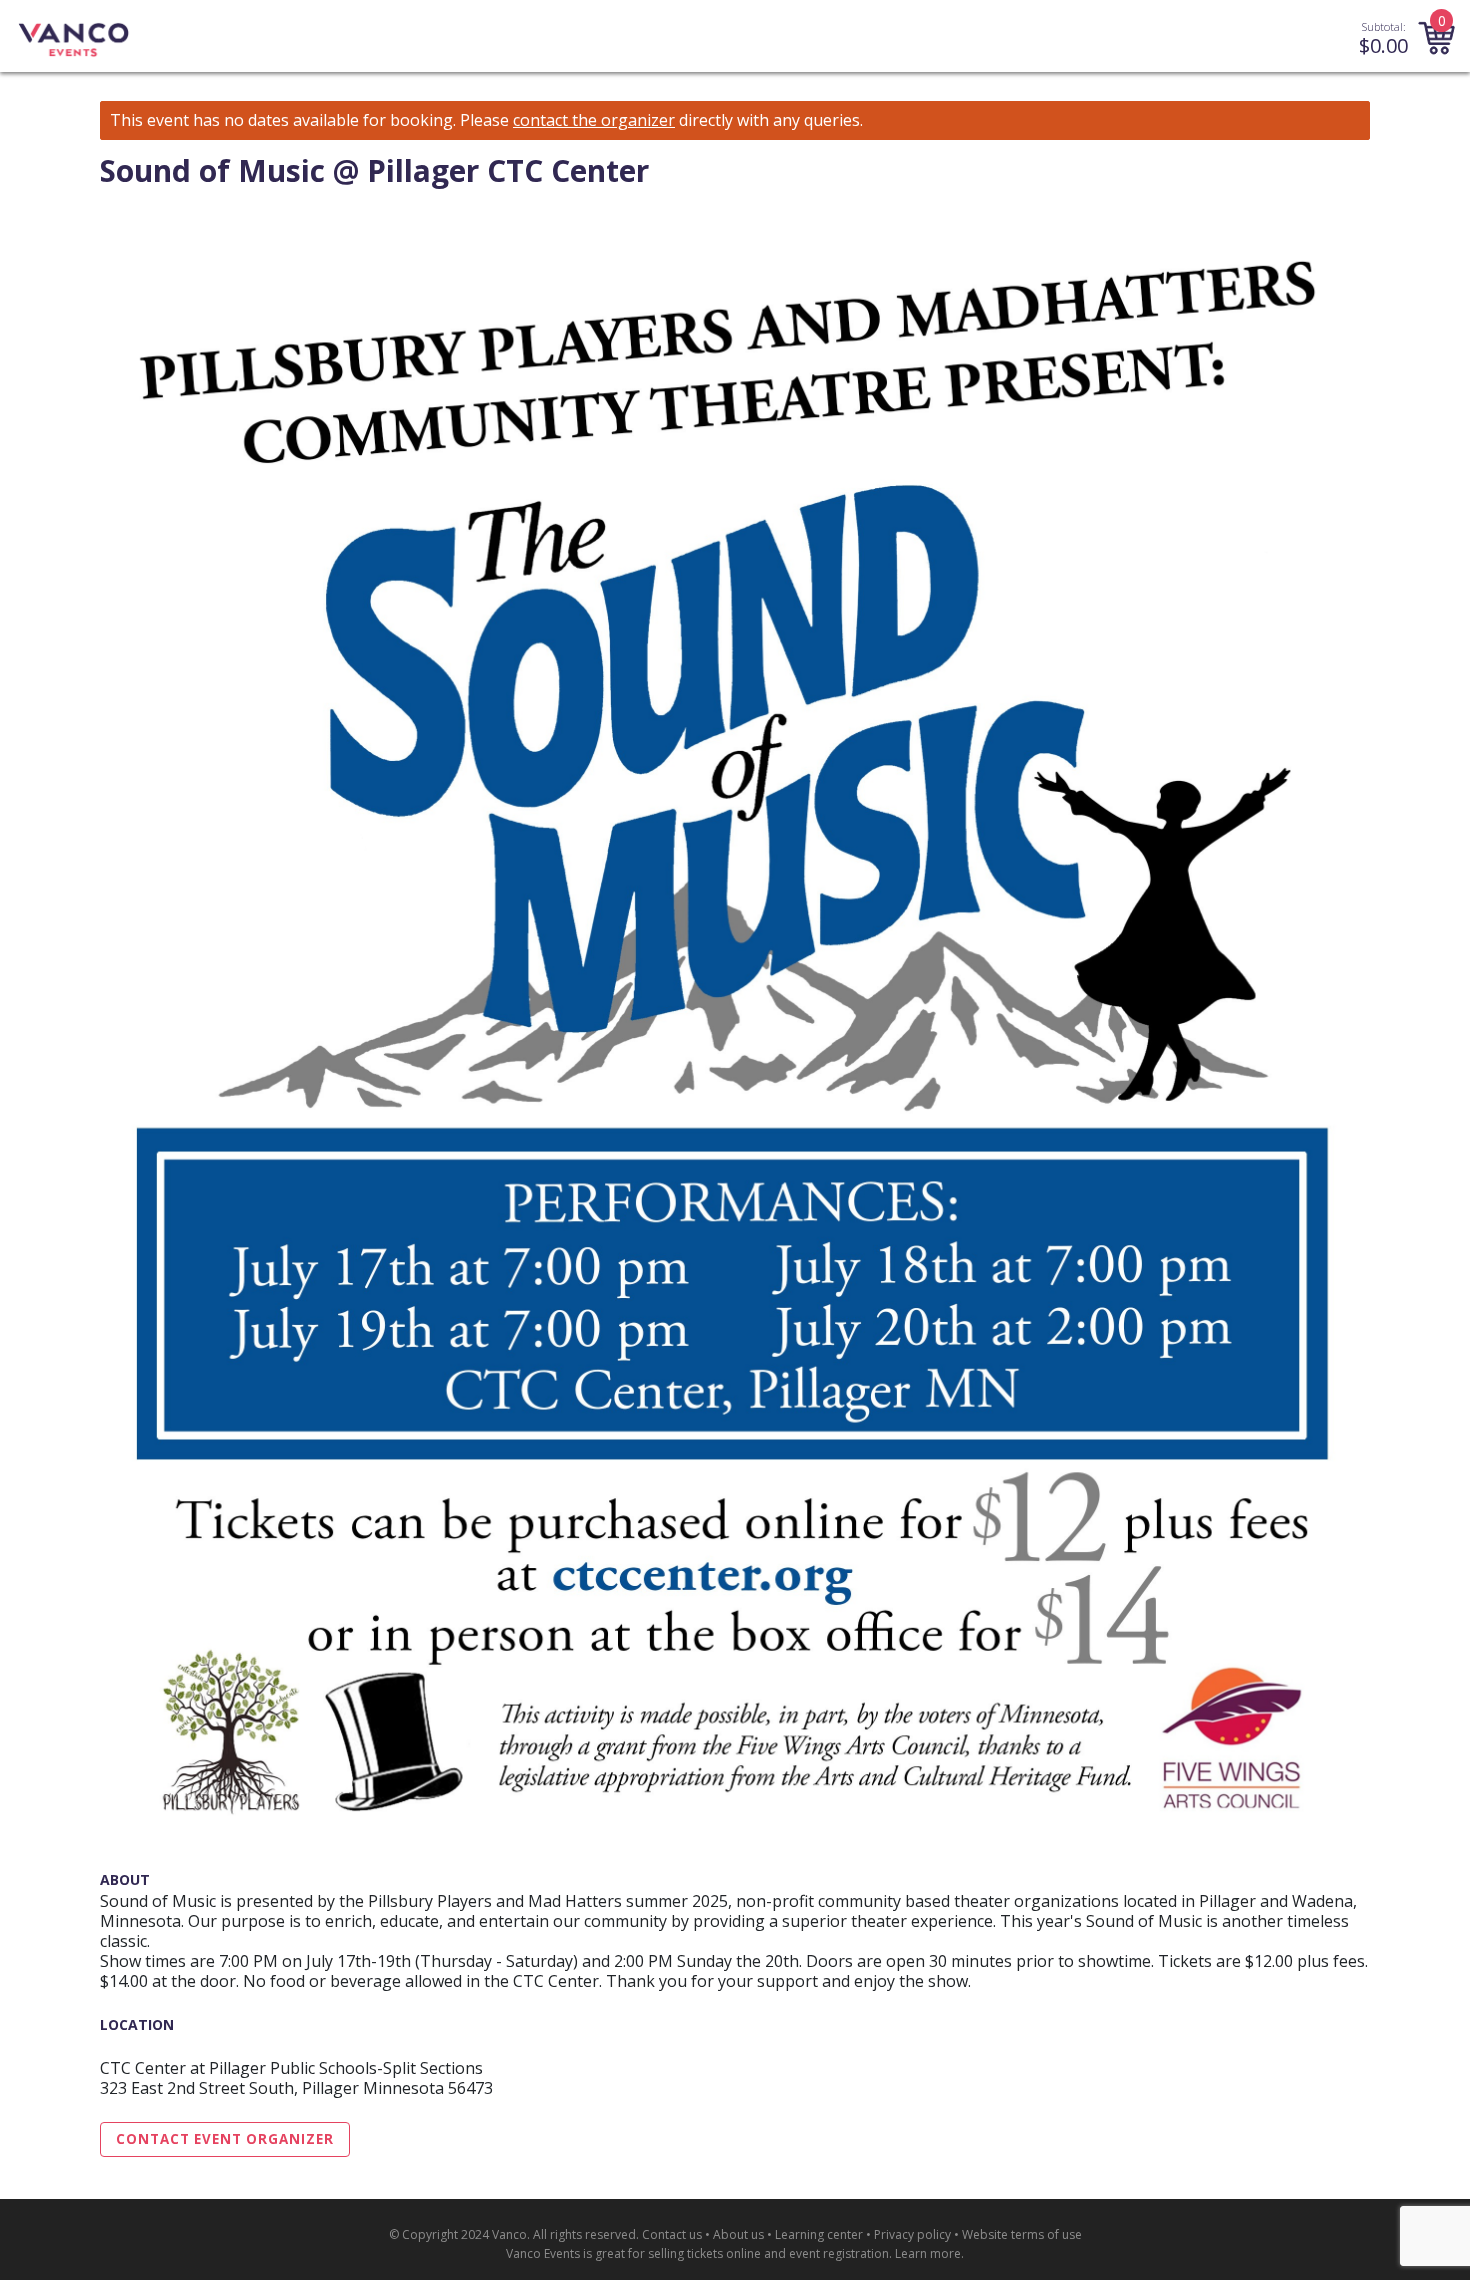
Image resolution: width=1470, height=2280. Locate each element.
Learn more (928, 2253)
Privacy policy (912, 2234)
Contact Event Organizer (225, 2139)
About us (738, 2234)
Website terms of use (1022, 2234)
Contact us (672, 2234)
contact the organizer (594, 120)
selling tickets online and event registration (768, 2253)
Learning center (819, 2234)
